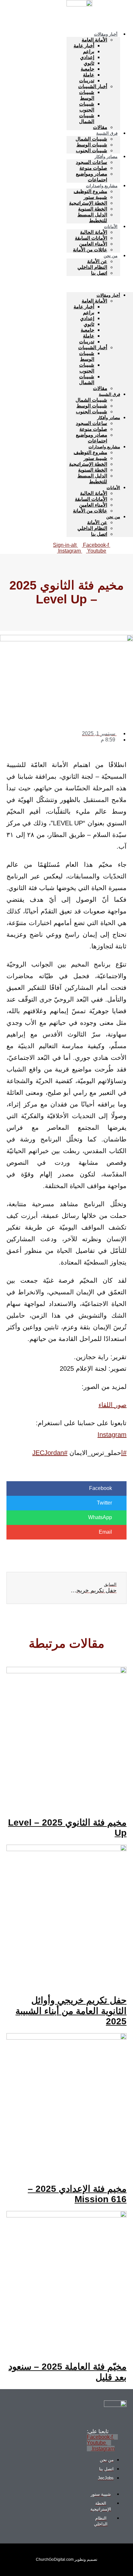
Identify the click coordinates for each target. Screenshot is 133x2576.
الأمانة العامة (94, 40)
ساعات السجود (92, 162)
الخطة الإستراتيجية (88, 203)
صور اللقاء (113, 1405)
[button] (100, 284)
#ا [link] (124, 1453)
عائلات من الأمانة (90, 250)
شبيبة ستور (95, 197)
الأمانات (111, 227)
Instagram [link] (112, 1435)
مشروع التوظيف (90, 191)
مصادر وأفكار (106, 157)
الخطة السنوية (93, 209)
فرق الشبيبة (107, 133)
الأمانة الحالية (94, 232)
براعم (89, 51)
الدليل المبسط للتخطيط (92, 218)
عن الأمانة (97, 261)
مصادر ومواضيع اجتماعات (92, 177)
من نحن (111, 256)
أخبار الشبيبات (93, 86)
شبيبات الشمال (87, 118)
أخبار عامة (84, 46)
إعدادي (87, 57)
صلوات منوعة (93, 168)
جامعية (87, 69)
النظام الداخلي (92, 267)
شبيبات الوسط (87, 95)
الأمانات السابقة (91, 238)
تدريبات (87, 80)
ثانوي (89, 63)
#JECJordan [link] (50, 1453)
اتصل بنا (99, 273)
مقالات (100, 388)
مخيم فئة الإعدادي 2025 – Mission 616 (77, 2194)
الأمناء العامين (93, 244)
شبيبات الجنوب (87, 107)
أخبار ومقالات (106, 34)
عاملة (89, 75)
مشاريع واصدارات (102, 186)
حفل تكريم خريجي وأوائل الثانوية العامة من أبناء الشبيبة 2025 (71, 2011)
